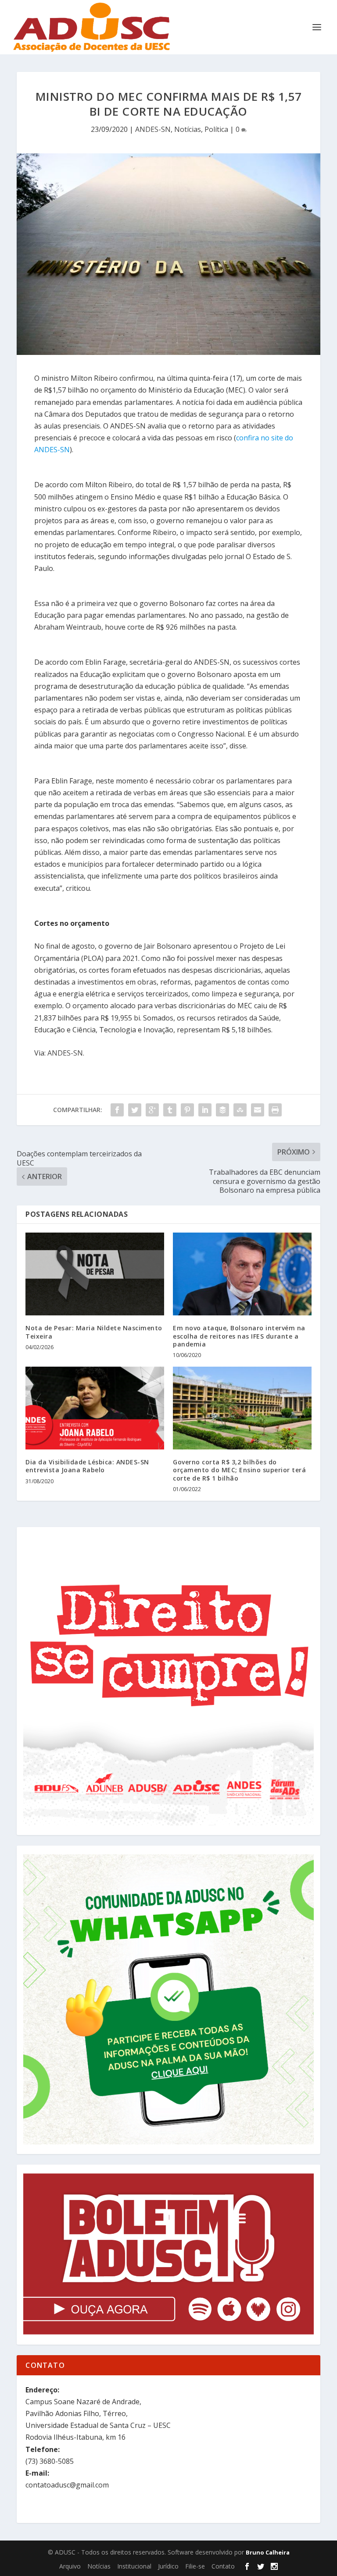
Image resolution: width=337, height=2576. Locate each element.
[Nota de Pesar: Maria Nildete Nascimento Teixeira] (95, 1274)
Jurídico (168, 2566)
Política (216, 129)
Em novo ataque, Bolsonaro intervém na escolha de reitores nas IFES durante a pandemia (239, 1336)
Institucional (134, 2566)
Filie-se (195, 2566)
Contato (223, 2566)
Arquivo (70, 2566)
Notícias (188, 129)
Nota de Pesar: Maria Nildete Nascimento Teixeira (94, 1332)
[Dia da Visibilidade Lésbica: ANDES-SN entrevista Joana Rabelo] (95, 1408)
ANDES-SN (153, 129)
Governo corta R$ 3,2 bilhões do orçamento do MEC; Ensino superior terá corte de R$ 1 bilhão (239, 1470)
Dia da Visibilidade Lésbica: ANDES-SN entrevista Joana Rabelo (87, 1466)
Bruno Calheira (268, 2552)
